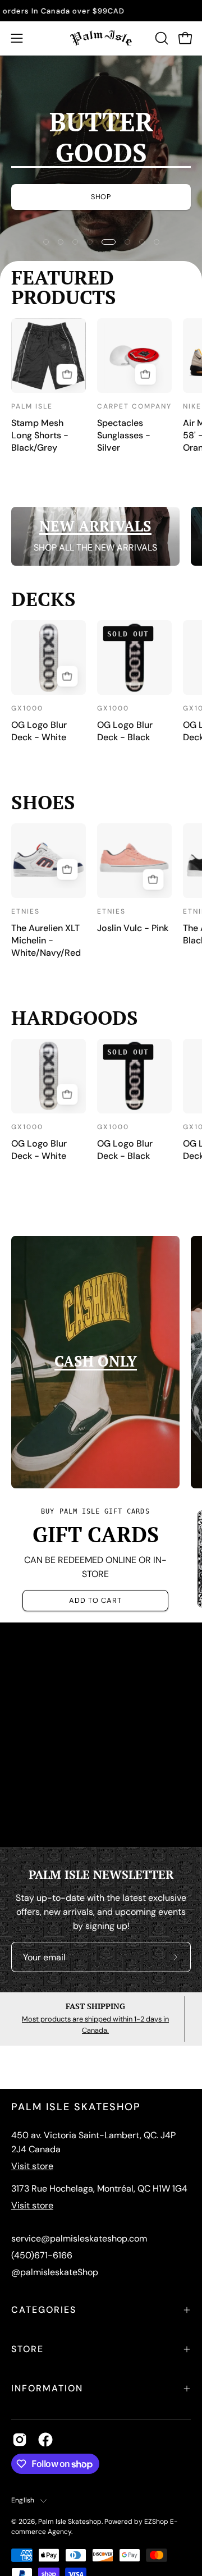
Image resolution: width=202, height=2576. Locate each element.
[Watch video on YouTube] (101, 1735)
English (23, 2500)
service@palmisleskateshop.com (79, 2238)
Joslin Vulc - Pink (133, 928)
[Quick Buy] (67, 374)
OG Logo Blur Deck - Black (125, 731)
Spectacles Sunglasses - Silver (124, 435)
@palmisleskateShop (55, 2272)
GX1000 (27, 708)
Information (47, 2388)
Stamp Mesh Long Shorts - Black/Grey (40, 435)
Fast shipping (95, 2006)
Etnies (26, 911)
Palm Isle (32, 406)
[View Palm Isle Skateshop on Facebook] (45, 2440)
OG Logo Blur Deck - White (39, 731)
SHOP (101, 197)
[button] (160, 38)
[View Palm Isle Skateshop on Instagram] (20, 2440)
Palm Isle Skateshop (70, 2522)
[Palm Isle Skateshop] (101, 38)
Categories (44, 2310)
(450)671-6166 (42, 2255)
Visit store (32, 2166)
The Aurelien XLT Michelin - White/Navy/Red (46, 940)
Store (27, 2349)
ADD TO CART (95, 1600)
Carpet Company (134, 406)
